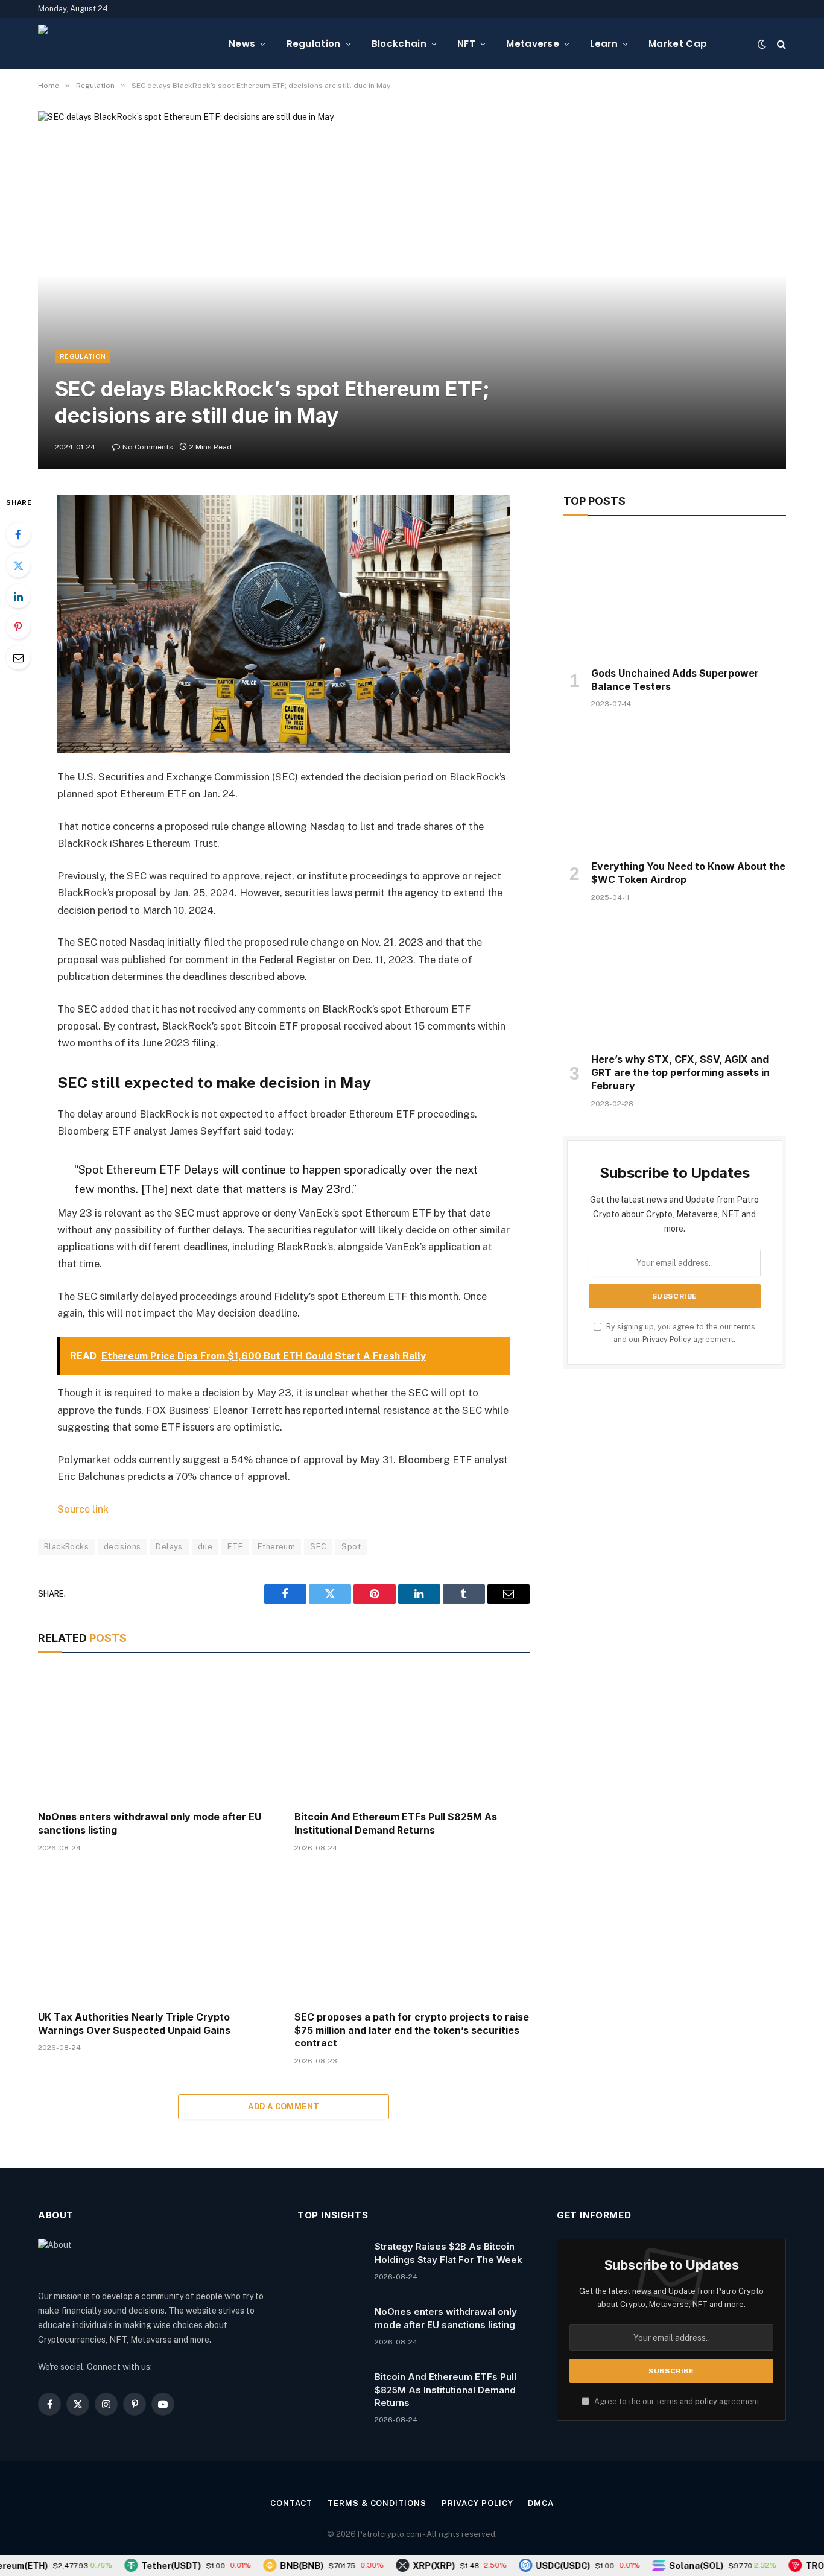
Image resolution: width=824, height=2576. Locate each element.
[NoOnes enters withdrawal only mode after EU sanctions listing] (155, 1735)
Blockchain (399, 44)
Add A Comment (284, 2106)
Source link (83, 1509)
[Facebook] (18, 534)
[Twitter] (18, 565)
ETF (235, 1547)
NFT (466, 44)
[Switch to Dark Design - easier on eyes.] (762, 44)
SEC (318, 1547)
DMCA (541, 2503)
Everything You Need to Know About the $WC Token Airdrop (688, 873)
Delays (169, 1547)
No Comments (148, 447)
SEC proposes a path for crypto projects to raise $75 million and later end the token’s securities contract (412, 2030)
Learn (604, 44)
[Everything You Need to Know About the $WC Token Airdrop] (675, 788)
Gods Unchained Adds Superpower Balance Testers (675, 680)
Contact (291, 2503)
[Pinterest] (18, 627)
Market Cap (678, 44)
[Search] (780, 44)
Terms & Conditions (377, 2503)
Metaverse (533, 44)
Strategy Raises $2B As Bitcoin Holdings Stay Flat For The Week (448, 2253)
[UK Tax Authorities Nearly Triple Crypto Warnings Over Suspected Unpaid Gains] (155, 1935)
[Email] (18, 657)
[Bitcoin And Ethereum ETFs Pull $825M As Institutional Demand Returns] (412, 1735)
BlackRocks (66, 1547)
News (242, 44)
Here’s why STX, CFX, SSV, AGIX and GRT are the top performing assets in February (680, 1072)
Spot (351, 1547)
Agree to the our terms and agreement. (677, 2401)
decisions (122, 1547)
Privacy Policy (667, 1339)
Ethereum (276, 1547)
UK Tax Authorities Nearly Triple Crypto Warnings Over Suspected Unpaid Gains (134, 2024)
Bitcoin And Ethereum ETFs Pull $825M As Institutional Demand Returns (396, 1823)
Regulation (314, 44)
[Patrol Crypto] (124, 44)
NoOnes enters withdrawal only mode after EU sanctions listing (150, 1823)
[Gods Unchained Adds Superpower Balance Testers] (675, 595)
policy (706, 2401)
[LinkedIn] (18, 596)
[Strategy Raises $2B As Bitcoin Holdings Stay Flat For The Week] (331, 2262)
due (205, 1547)
